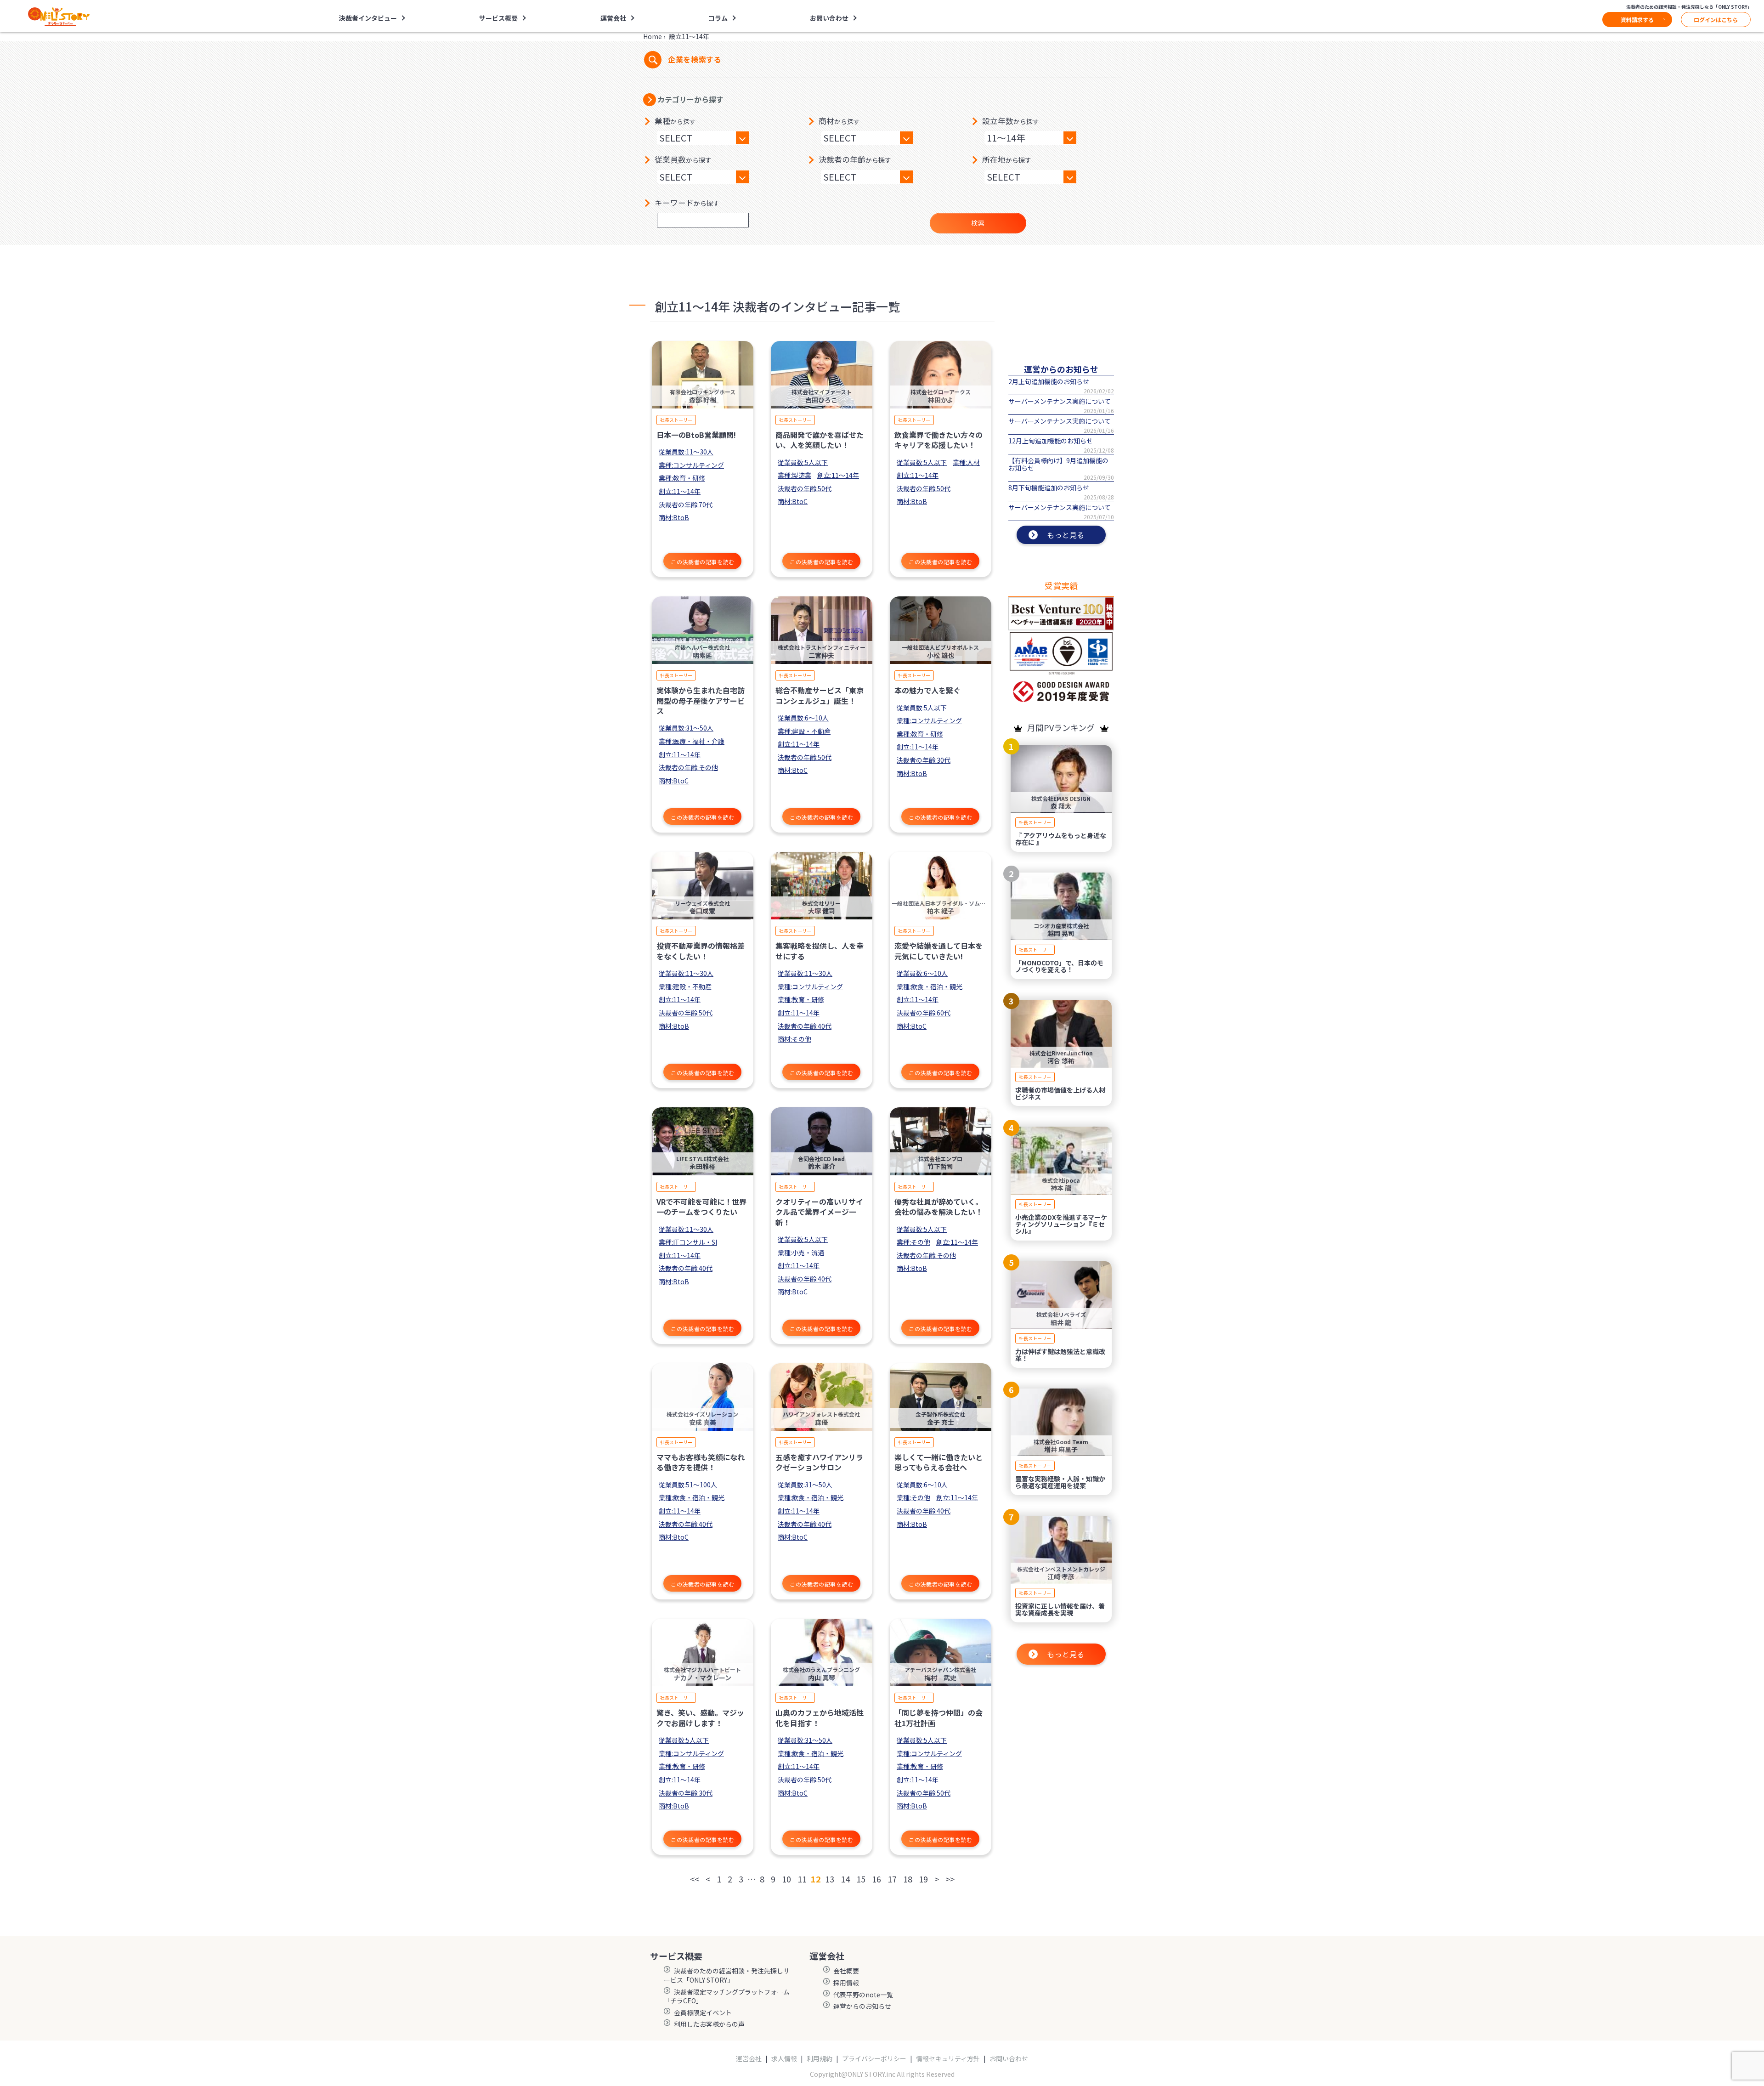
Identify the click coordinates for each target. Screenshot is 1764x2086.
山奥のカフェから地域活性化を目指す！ (820, 1718)
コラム (718, 18)
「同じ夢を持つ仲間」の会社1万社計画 (939, 1718)
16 (876, 1879)
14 (845, 1879)
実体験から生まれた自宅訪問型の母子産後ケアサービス (701, 700)
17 (892, 1879)
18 (908, 1879)
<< (695, 1879)
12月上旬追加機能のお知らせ (1051, 441)
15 (861, 1879)
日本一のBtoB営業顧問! (696, 435)
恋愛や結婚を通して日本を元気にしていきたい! (939, 951)
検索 (978, 223)
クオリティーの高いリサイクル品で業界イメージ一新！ (819, 1212)
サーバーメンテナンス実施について (1060, 401)
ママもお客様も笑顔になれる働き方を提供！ (701, 1462)
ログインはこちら (1716, 20)
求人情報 (784, 2059)
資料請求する (1637, 20)
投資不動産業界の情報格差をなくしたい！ (701, 951)
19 (923, 1879)
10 (786, 1879)
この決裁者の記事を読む (703, 562)
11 (802, 1879)
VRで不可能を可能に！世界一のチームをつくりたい (701, 1207)
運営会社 (749, 2059)
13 (830, 1879)
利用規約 (820, 2059)
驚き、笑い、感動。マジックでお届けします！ (700, 1718)
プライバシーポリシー (874, 2059)
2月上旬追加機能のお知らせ (1049, 381)
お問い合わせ (829, 18)
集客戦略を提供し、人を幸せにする (820, 951)
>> (950, 1879)
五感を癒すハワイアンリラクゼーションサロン (819, 1462)
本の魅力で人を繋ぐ (927, 690)
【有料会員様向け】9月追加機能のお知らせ (1058, 464)
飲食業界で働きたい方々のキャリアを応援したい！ (939, 440)
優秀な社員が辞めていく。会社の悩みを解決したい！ (939, 1207)
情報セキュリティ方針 (948, 2059)
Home (653, 36)
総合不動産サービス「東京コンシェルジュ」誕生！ (820, 695)
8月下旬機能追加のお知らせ (1049, 487)
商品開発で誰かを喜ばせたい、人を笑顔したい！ (820, 440)
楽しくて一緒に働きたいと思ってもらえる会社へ (939, 1462)
